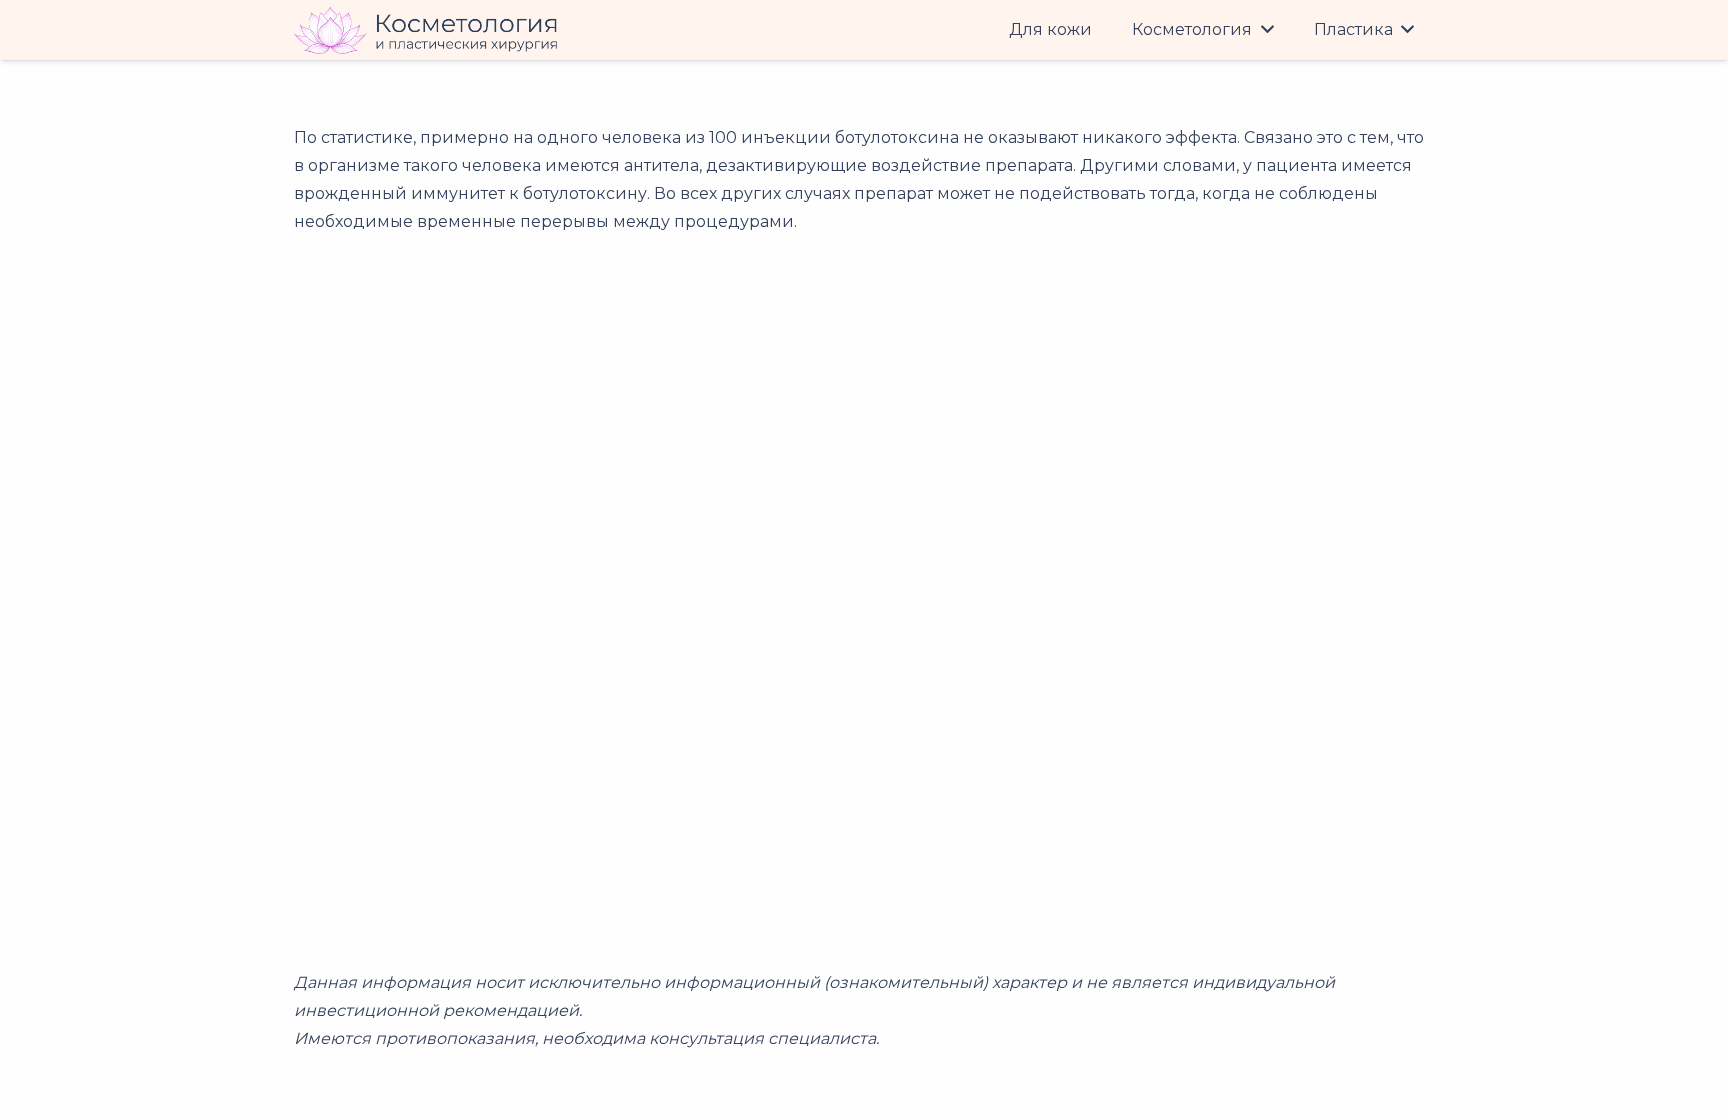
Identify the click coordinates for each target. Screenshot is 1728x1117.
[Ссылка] (426, 30)
